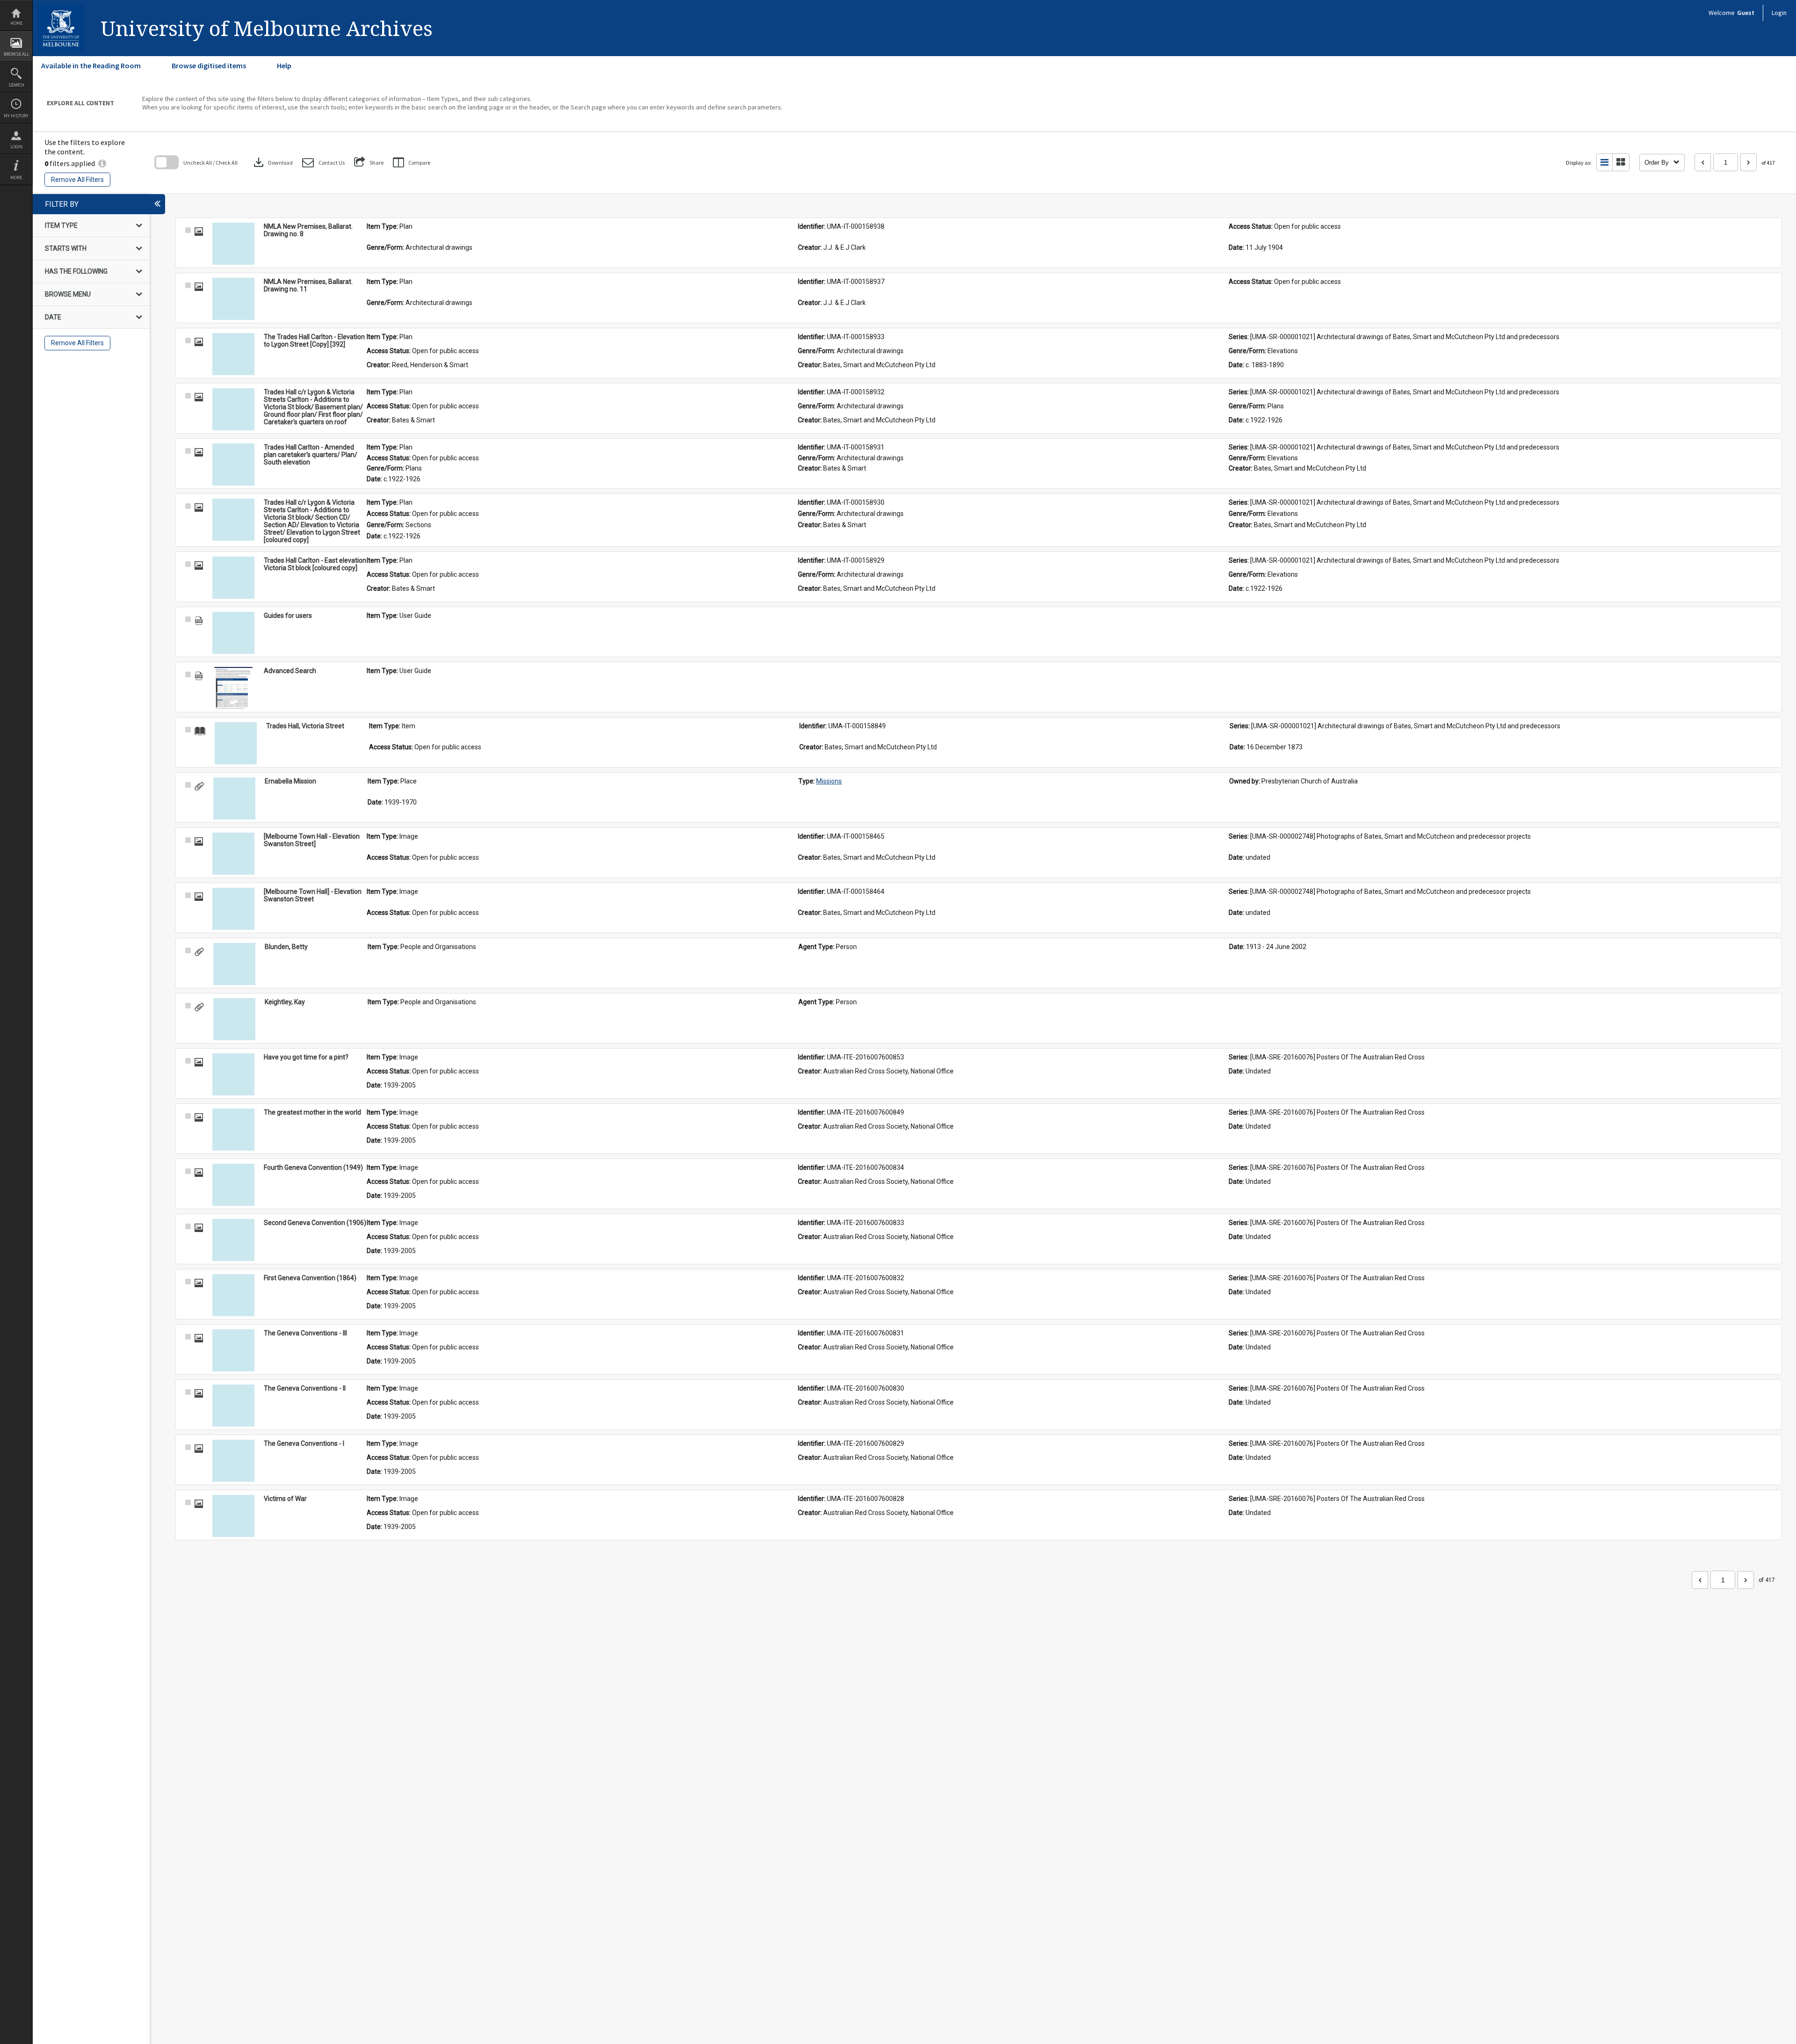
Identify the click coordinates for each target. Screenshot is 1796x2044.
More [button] (16, 178)
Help (284, 65)
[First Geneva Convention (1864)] (233, 1295)
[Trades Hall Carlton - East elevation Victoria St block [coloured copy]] (233, 578)
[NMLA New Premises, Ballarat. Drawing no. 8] (233, 244)
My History (16, 116)
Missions (829, 781)
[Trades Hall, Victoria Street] (236, 743)
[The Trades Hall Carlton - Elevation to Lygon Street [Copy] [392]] (233, 354)
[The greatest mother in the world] (233, 1130)
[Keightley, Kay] (234, 1019)
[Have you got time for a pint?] (233, 1074)
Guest (1746, 13)
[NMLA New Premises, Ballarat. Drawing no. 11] (233, 299)
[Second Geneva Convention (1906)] (233, 1240)
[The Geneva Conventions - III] (233, 1350)
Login (16, 147)
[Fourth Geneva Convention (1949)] (233, 1185)
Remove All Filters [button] (77, 180)
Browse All (16, 54)
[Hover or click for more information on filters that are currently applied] (102, 163)
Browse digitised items (209, 65)
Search (16, 85)
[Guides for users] (233, 633)
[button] (323, 163)
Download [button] (272, 162)
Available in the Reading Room (91, 65)
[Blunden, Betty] (234, 964)
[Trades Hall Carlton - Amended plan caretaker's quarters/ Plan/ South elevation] (233, 464)
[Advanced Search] (233, 688)
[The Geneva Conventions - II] (233, 1406)
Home (16, 23)
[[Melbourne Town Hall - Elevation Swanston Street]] (233, 854)
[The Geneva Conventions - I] (233, 1461)
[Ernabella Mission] (234, 798)
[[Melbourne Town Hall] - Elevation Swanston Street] (233, 909)
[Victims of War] (233, 1516)
